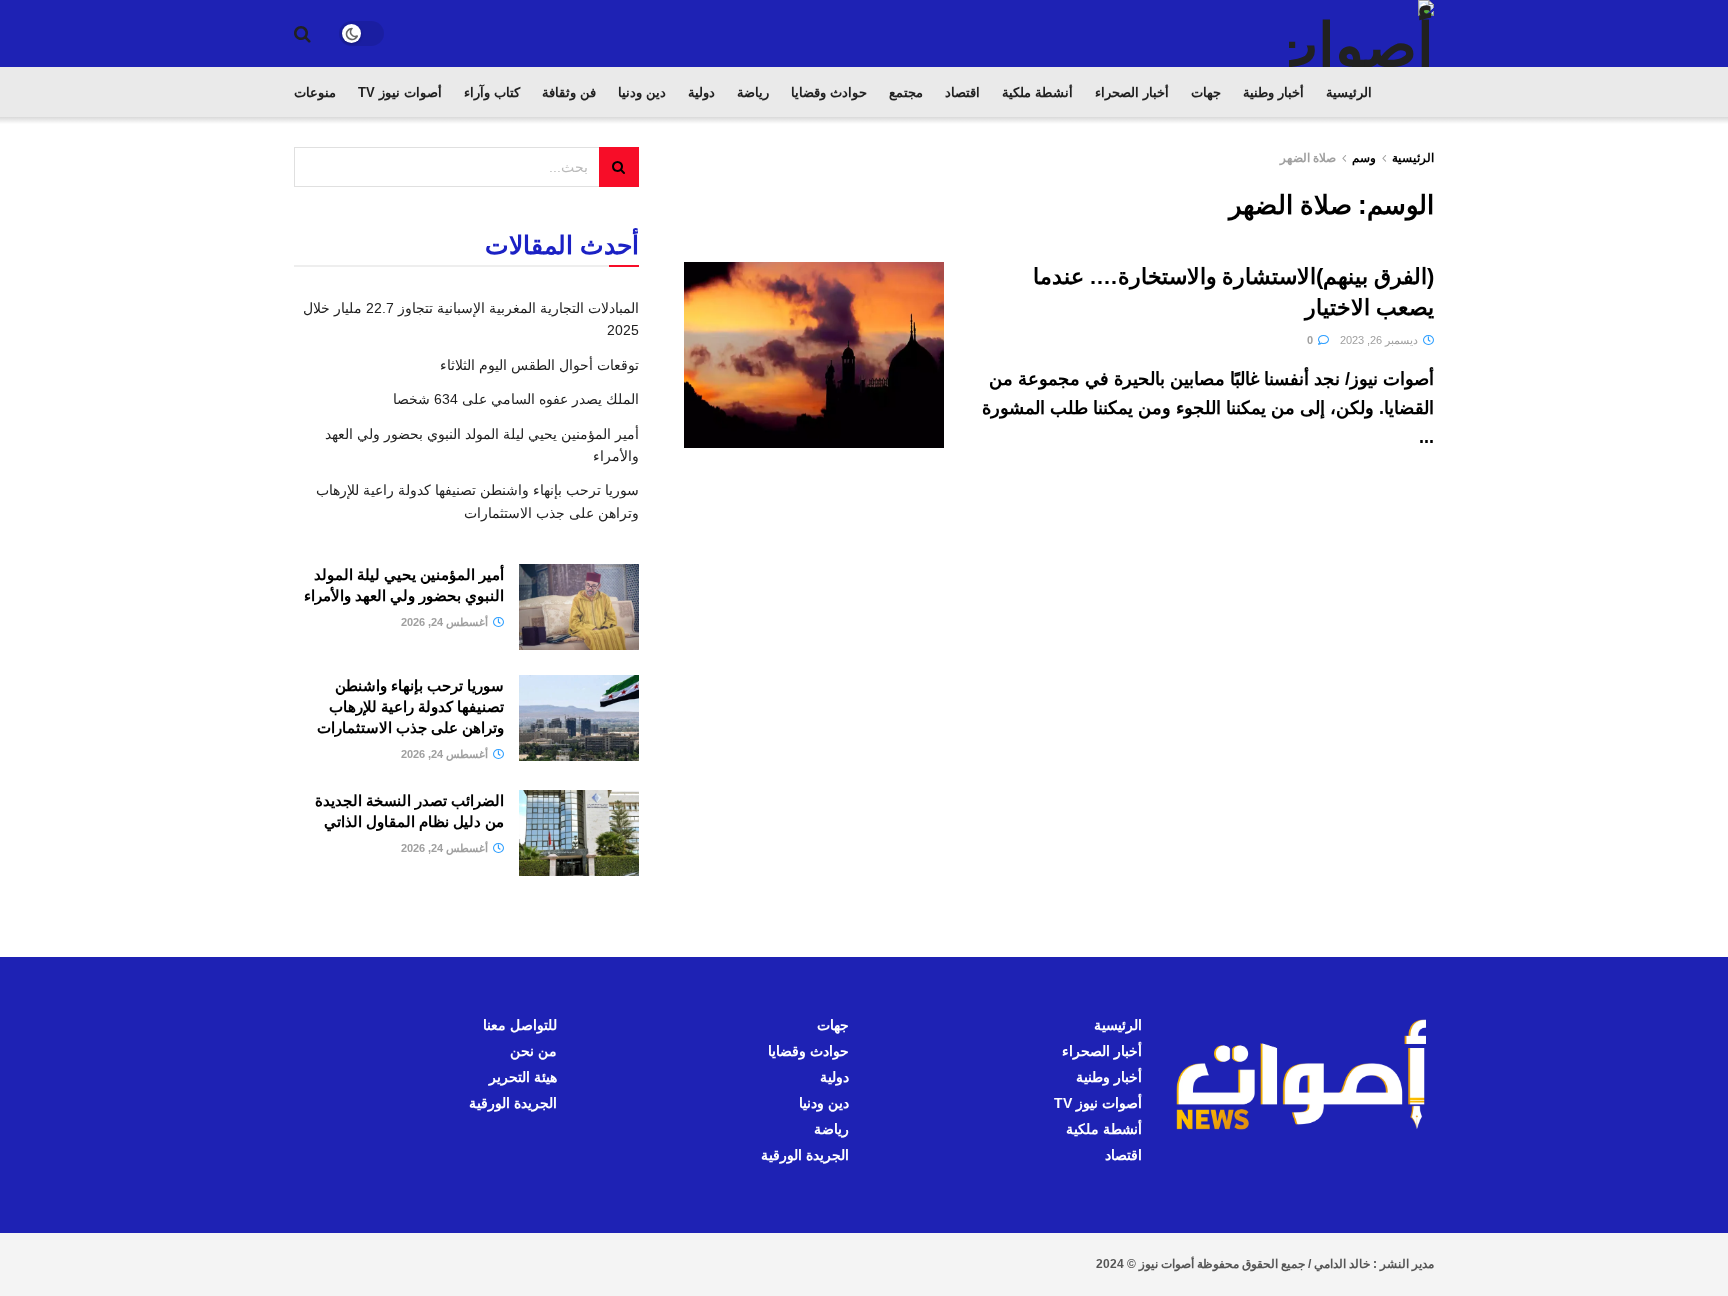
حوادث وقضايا (829, 92)
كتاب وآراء (492, 92)
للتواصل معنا (520, 1025)
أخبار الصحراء (1132, 92)
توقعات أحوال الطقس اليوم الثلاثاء (539, 365)
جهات (1206, 92)
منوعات (315, 92)
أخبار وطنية (1273, 92)
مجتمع (906, 92)
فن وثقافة (569, 92)
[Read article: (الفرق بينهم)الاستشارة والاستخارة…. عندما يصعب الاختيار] (814, 355)
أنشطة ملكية (1037, 92)
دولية (701, 92)
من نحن (533, 1051)
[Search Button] (302, 34)
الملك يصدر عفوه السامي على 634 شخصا (516, 399)
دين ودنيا (642, 92)
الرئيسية (1349, 92)
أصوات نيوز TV (400, 92)
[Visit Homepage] (1361, 33)
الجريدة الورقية (805, 1155)
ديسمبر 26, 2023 (1380, 340)
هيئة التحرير (523, 1077)
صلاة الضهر (1308, 158)
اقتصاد (962, 92)
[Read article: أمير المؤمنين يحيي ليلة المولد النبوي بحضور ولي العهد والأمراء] (579, 607)
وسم (1364, 158)
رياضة (753, 92)
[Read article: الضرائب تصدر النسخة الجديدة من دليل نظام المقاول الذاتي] (579, 833)
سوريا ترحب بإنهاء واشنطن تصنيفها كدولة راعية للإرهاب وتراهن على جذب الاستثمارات (410, 706)
